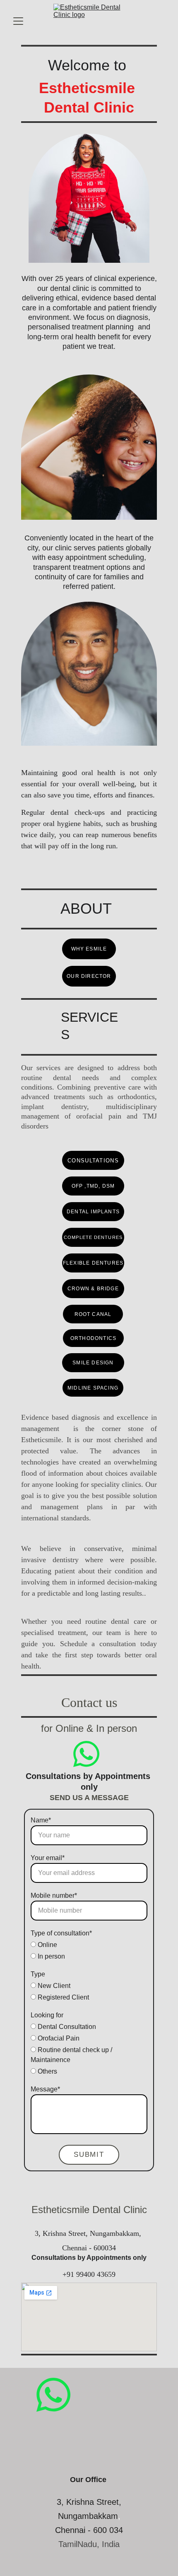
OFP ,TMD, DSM (93, 1186)
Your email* (48, 1858)
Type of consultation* (61, 1933)
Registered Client (63, 1997)
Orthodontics (93, 1338)
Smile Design (93, 1363)
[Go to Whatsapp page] (86, 1754)
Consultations (93, 1161)
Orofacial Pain (58, 2038)
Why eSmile (89, 949)
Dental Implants (93, 1212)
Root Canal (93, 1314)
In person (51, 1956)
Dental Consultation (66, 2027)
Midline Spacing (93, 1388)
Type (38, 1974)
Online (47, 1945)
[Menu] (18, 21)
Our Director (89, 976)
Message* (45, 2089)
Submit (89, 2155)
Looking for (47, 2015)
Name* (41, 1820)
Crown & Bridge (93, 1289)
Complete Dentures (93, 1237)
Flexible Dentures (93, 1263)
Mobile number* (54, 1895)
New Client (53, 1986)
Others (47, 2071)
